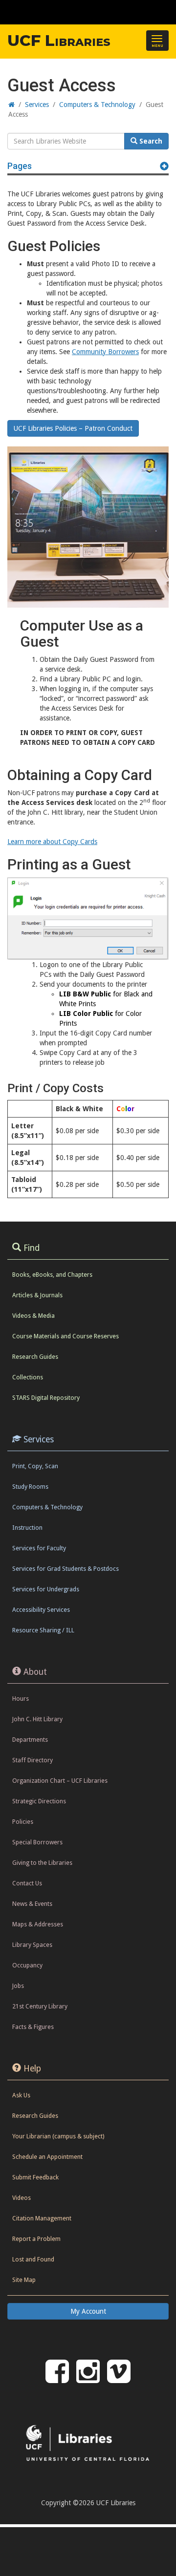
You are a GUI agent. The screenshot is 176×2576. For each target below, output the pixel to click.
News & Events (32, 1904)
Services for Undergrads (46, 1589)
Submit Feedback (35, 2177)
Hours (21, 1699)
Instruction (27, 1528)
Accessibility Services (41, 1610)
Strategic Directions (39, 1801)
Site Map (24, 2280)
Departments (30, 1740)
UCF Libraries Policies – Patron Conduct (73, 428)
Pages (20, 166)
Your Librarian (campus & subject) (58, 2136)
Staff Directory (33, 1760)
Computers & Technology (47, 1507)
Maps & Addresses (38, 1924)
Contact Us (27, 1883)
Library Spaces (32, 1945)
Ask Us (21, 2095)
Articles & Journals (37, 1295)
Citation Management (42, 2218)
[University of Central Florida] (74, 12)
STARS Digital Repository (46, 1398)
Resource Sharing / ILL (43, 1630)
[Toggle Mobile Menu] (166, 11)
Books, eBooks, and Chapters (52, 1275)
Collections (28, 1377)
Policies (23, 1822)
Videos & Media (33, 1316)
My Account (88, 2311)
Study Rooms (30, 1487)
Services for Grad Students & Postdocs (66, 1569)
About (35, 1672)
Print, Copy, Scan (35, 1466)
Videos (22, 2198)
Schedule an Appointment (47, 2157)
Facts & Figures (33, 2027)
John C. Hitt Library (37, 1719)
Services (39, 1439)
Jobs (18, 1986)
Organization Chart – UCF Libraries (60, 1781)
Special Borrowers (37, 1842)
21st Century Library (40, 2006)
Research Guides (35, 1357)
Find (32, 1248)
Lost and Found (33, 2259)
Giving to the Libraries (42, 1863)
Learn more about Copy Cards (52, 842)
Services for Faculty (39, 1548)
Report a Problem (36, 2239)
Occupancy (27, 1965)
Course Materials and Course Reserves (66, 1336)
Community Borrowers (105, 352)
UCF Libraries (59, 41)
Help (32, 2069)
